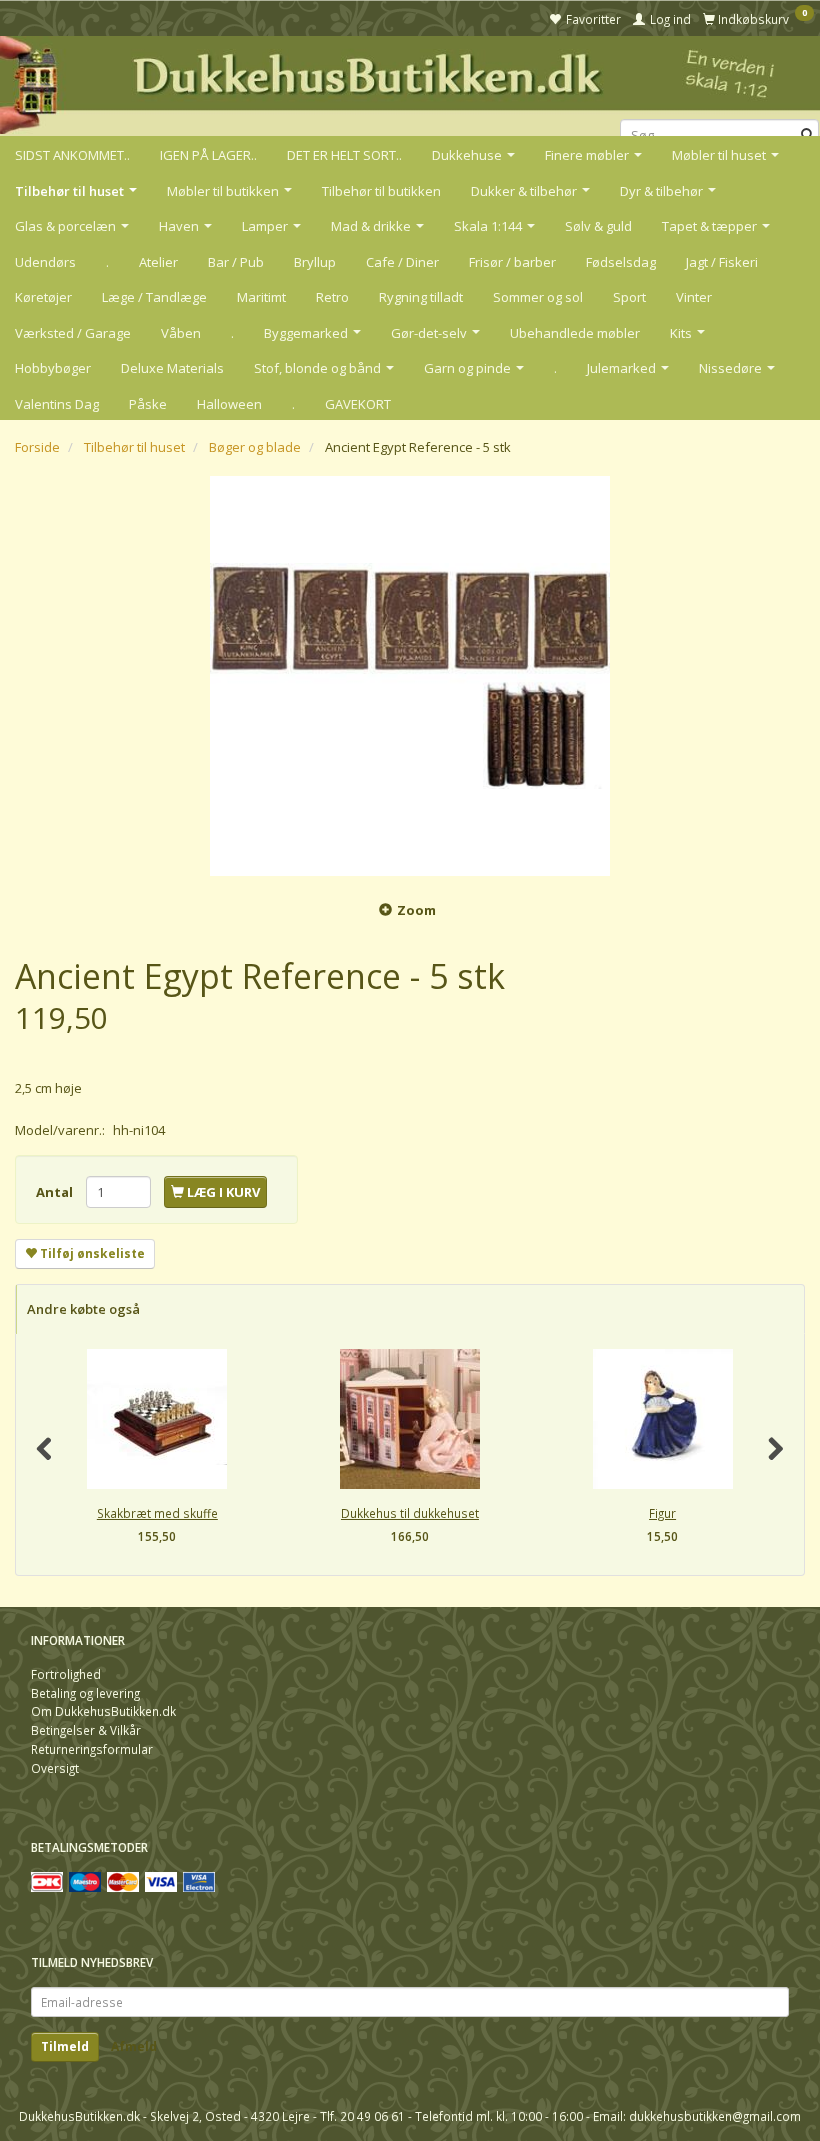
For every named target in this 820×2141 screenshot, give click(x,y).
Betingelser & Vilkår (86, 1730)
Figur (662, 1513)
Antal (56, 1192)
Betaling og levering (85, 1693)
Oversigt (55, 1768)
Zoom (416, 910)
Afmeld (134, 2046)
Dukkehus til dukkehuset (410, 1513)
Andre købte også (83, 1309)
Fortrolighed (66, 1674)
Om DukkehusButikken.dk (103, 1711)
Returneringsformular (92, 1749)
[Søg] (807, 135)
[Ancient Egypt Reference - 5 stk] (410, 676)
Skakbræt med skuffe (157, 1513)
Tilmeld (65, 2046)
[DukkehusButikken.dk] (410, 82)
